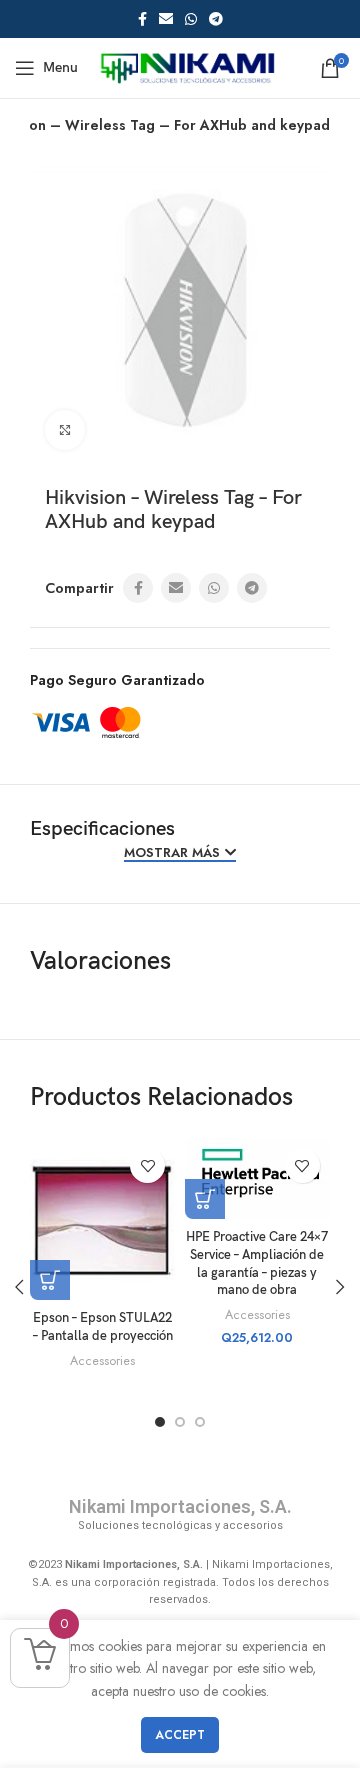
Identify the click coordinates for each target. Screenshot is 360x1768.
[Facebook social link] (142, 19)
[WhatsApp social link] (191, 19)
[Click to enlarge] (65, 430)
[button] (205, 1199)
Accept (180, 1735)
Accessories (102, 1361)
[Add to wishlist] (147, 1165)
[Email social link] (166, 19)
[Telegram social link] (216, 19)
